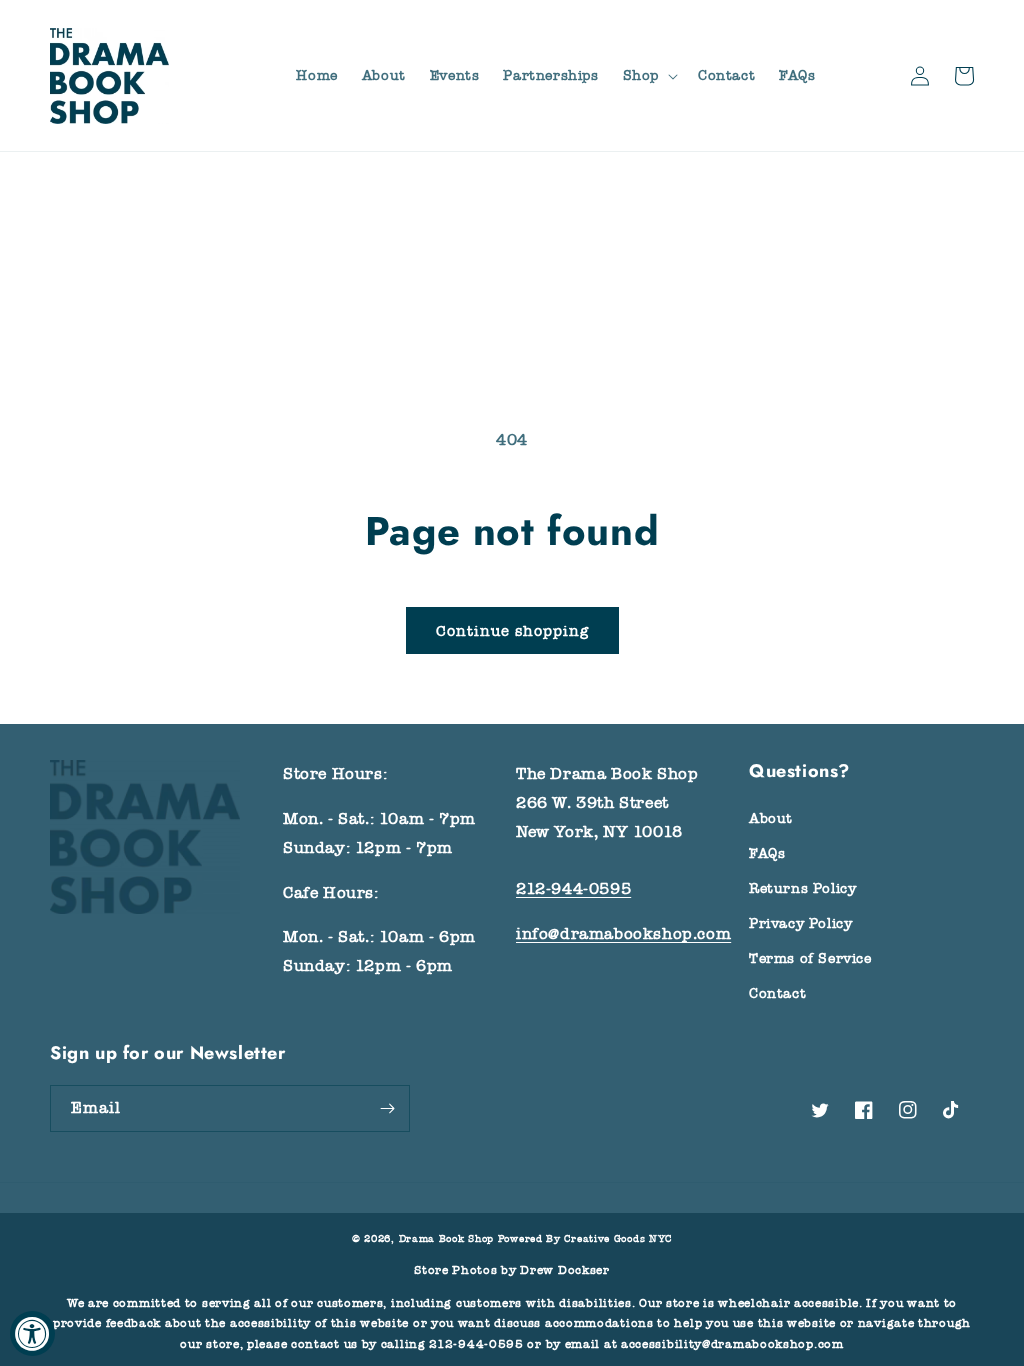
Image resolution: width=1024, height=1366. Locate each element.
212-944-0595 (573, 889)
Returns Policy (802, 888)
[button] (648, 76)
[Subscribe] (387, 1108)
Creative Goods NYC (618, 1239)
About (771, 818)
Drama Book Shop (447, 1239)
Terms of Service (810, 958)
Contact (777, 993)
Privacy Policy (800, 923)
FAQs (767, 853)
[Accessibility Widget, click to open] (32, 1333)
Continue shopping (512, 631)
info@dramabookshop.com (623, 934)
